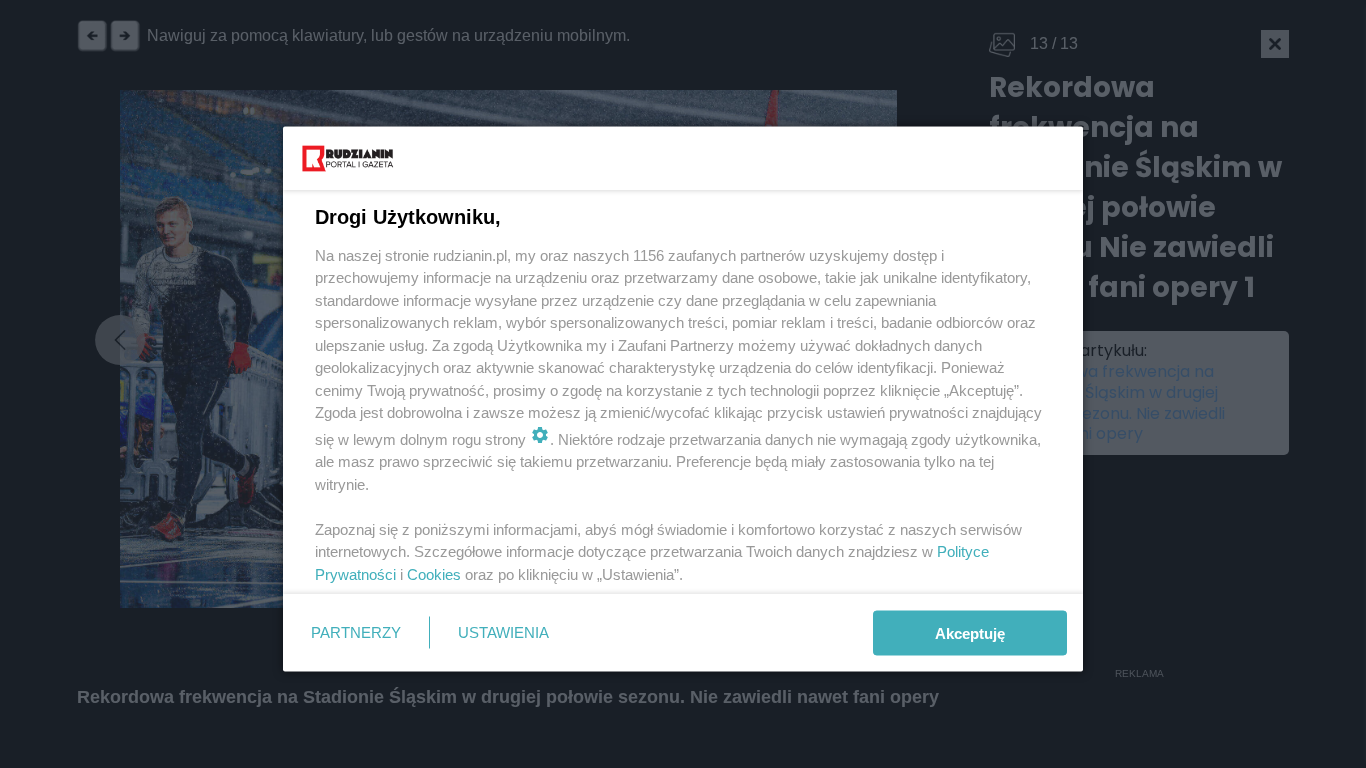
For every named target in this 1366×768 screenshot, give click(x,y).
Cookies (434, 573)
